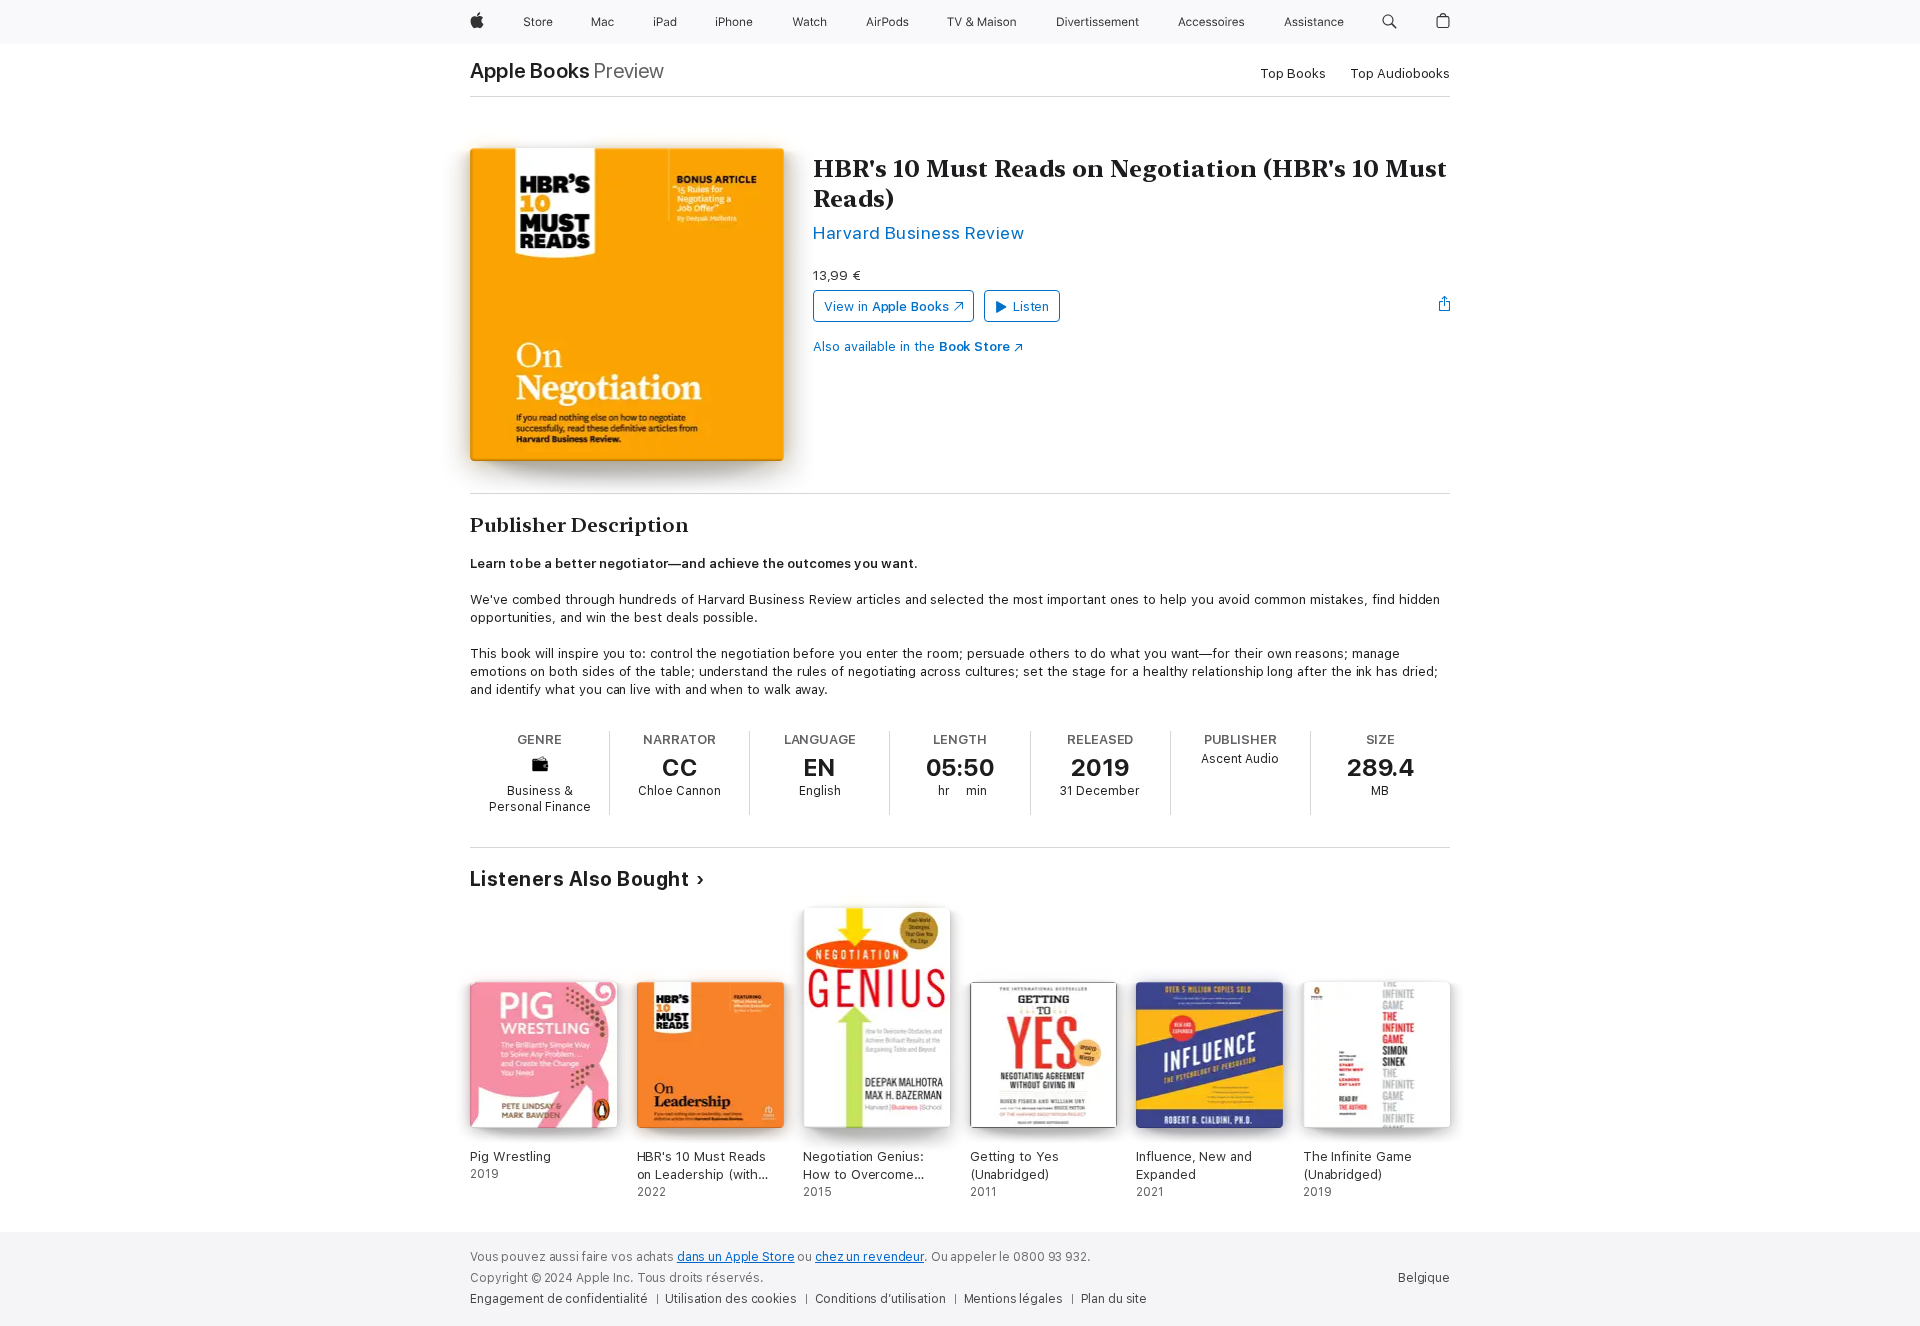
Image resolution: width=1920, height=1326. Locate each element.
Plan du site (1114, 1299)
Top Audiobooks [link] (1400, 73)
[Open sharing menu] (1445, 306)
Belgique (1424, 1278)
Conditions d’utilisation (880, 1299)
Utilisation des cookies (730, 1299)
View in (886, 306)
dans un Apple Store (736, 1257)
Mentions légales (1013, 1299)
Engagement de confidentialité (559, 1299)
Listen (1031, 306)
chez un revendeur (869, 1257)
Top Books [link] (1293, 73)
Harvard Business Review (918, 232)
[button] (1389, 22)
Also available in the (911, 346)
